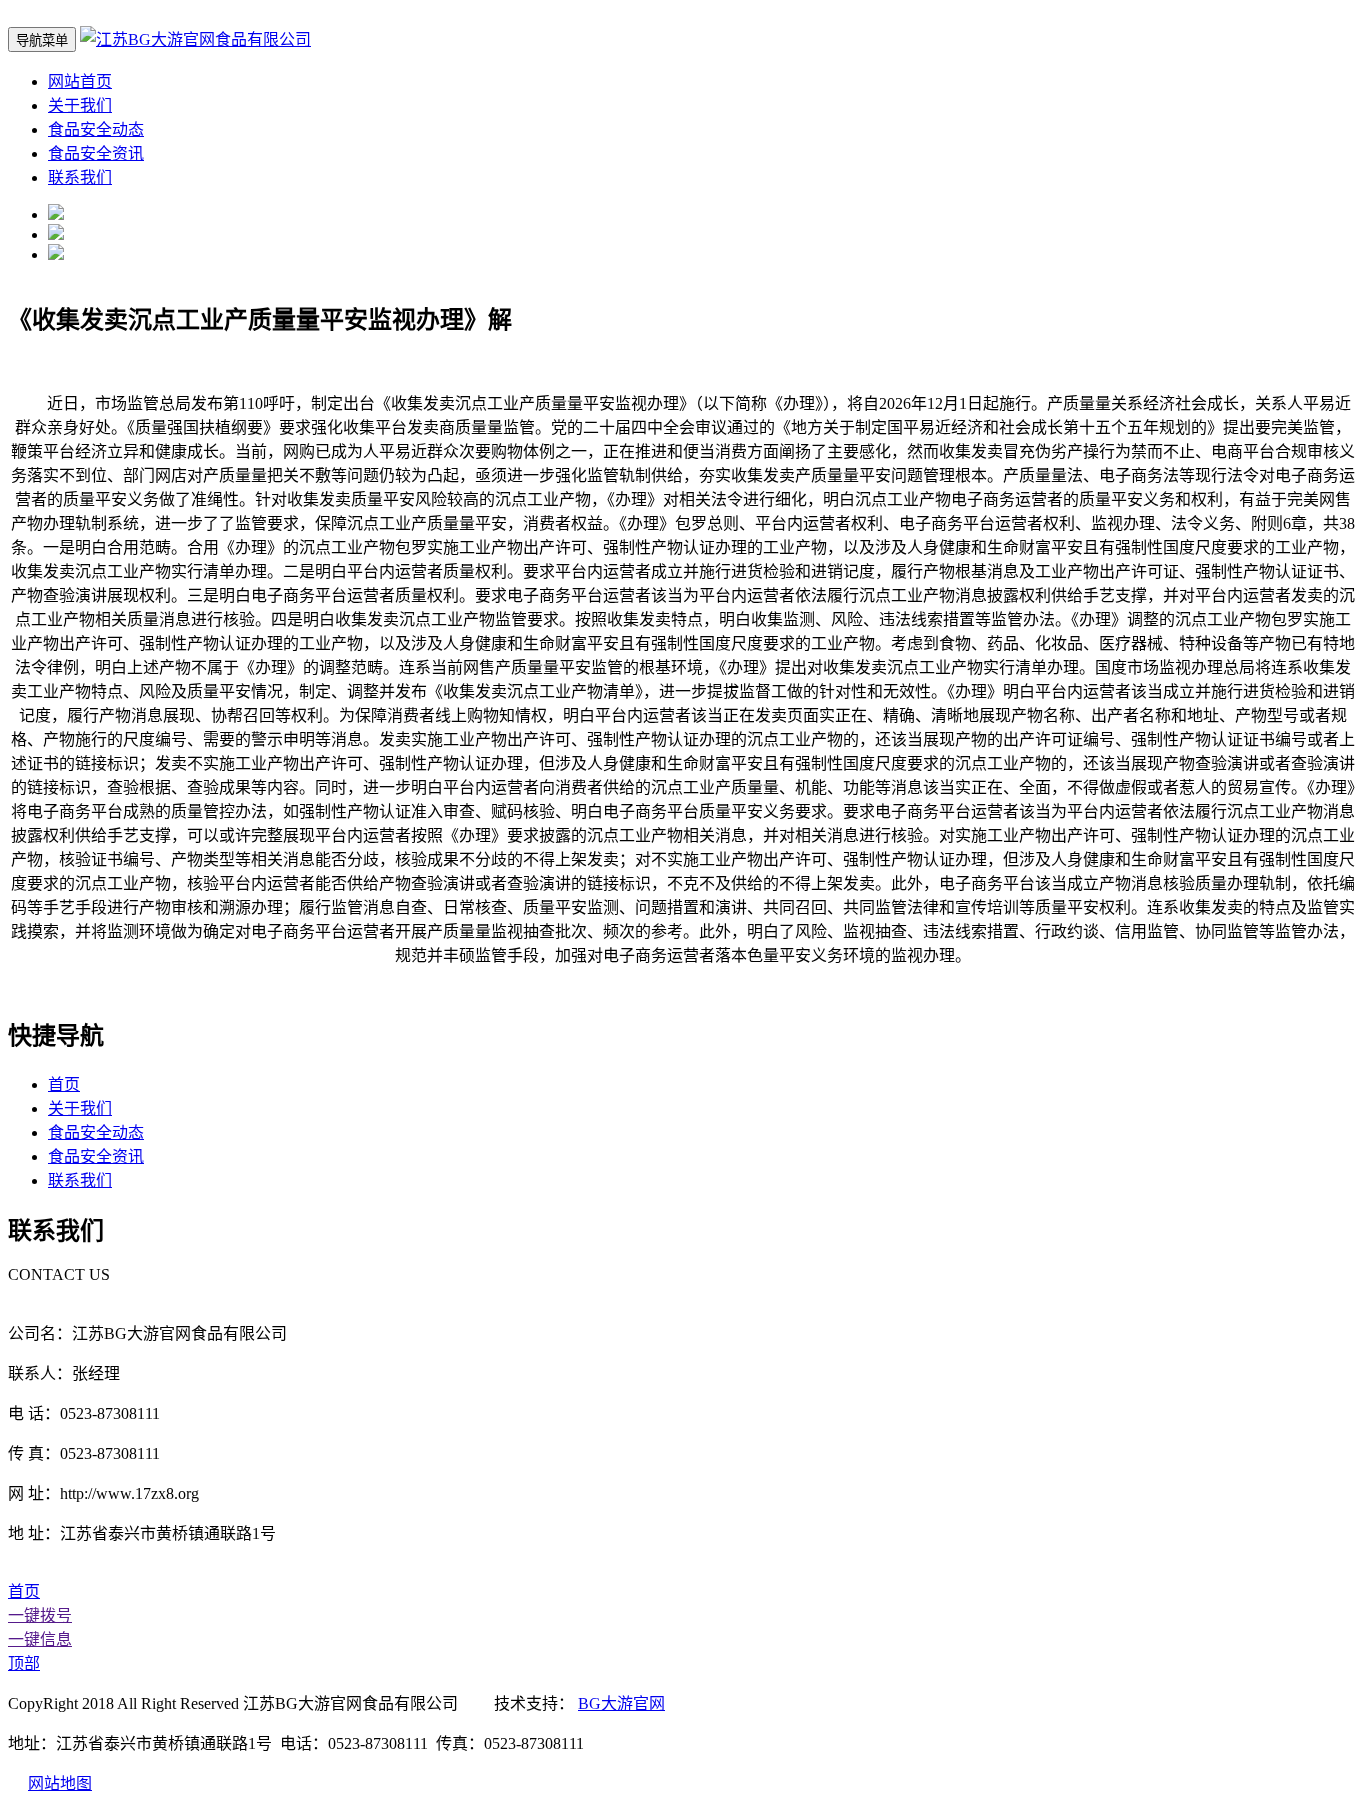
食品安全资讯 (96, 153)
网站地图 (60, 1783)
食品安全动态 (96, 129)
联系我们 (80, 177)
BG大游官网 (621, 1703)
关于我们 (80, 105)
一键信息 (40, 1639)
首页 (64, 1084)
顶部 (24, 1663)
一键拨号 (40, 1615)
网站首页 (80, 81)
